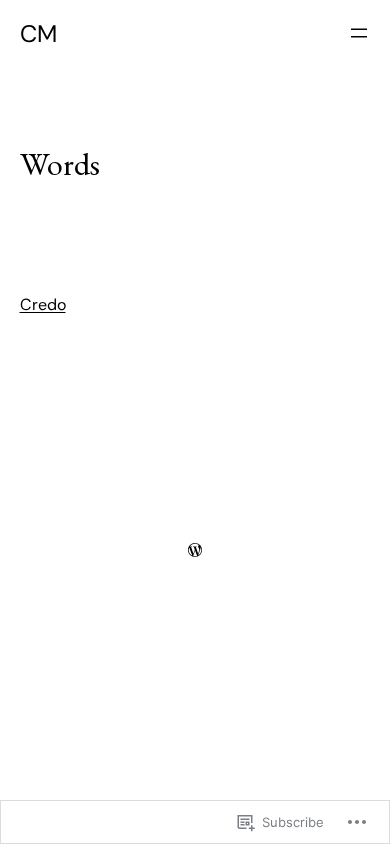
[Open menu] (359, 33)
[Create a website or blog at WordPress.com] (195, 550)
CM (38, 33)
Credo (43, 304)
